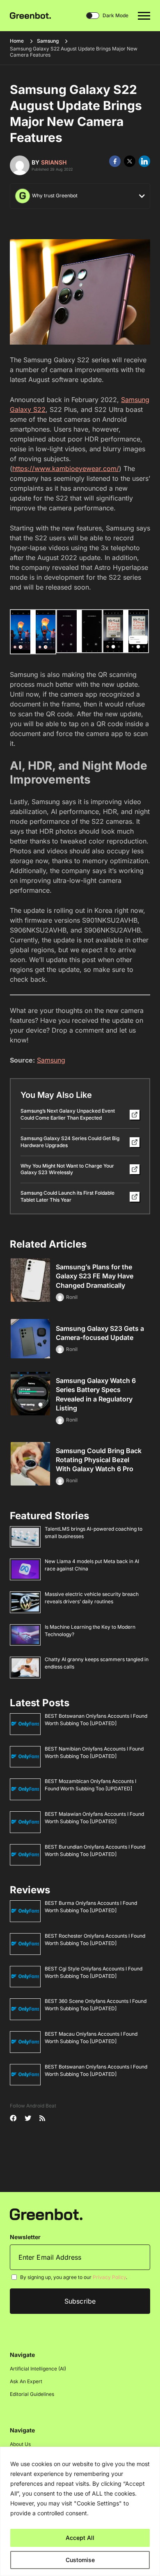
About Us (20, 2444)
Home (17, 41)
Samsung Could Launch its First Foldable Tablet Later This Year (67, 1196)
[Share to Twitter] (130, 161)
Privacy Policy (109, 2277)
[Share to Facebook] (115, 161)
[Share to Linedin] (144, 161)
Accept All (80, 2538)
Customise (80, 2560)
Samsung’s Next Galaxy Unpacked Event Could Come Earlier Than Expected (68, 1114)
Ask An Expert (26, 2381)
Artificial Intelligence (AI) (38, 2369)
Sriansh (54, 162)
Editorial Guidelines (32, 2394)
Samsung (48, 41)
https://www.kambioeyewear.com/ (66, 469)
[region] (80, 2511)
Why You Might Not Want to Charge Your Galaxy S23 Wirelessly (67, 1169)
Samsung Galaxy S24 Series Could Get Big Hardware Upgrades (70, 1142)
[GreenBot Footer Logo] (46, 2214)
